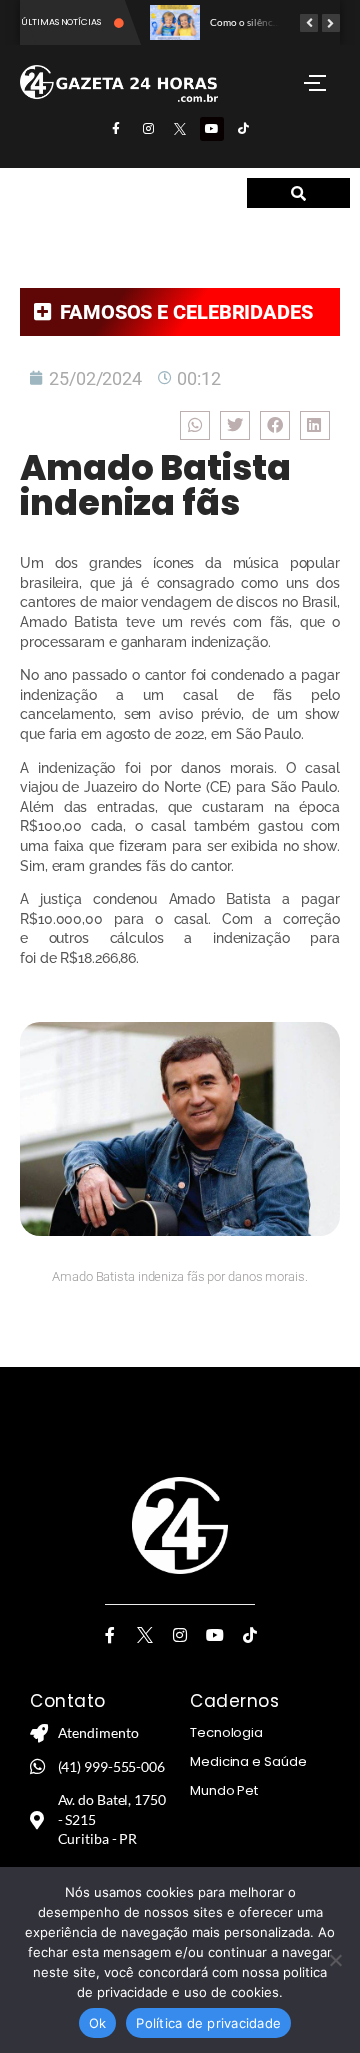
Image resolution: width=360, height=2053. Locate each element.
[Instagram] (148, 129)
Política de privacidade (208, 2023)
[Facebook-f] (116, 129)
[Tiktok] (244, 129)
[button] (195, 425)
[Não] (335, 1960)
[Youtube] (212, 129)
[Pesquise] (298, 193)
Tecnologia (226, 1732)
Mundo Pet (224, 1790)
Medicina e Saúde (248, 1761)
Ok (98, 2023)
